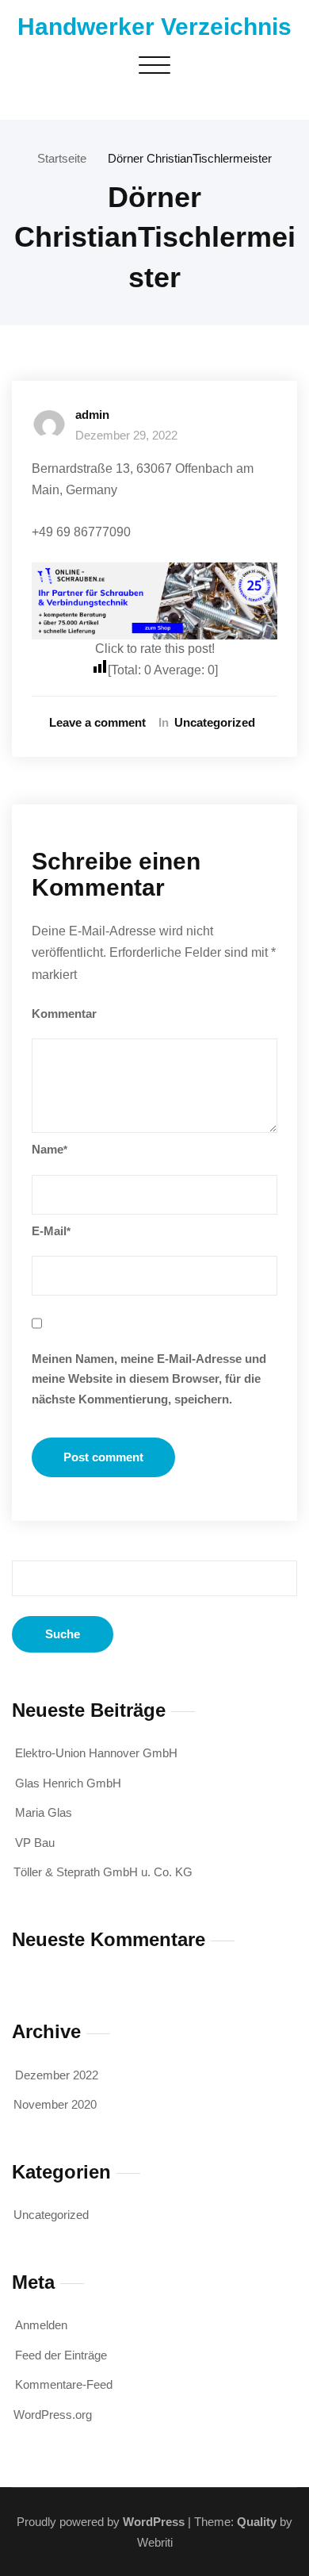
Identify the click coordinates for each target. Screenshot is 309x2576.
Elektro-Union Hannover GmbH (96, 1753)
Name (50, 1149)
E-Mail (51, 1231)
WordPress (154, 2522)
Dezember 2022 (57, 2075)
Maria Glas (44, 1812)
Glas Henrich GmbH (68, 1783)
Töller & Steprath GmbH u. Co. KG (103, 1872)
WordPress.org (53, 2415)
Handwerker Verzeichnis (154, 27)
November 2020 (55, 2104)
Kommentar (64, 1014)
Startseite (62, 158)
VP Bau (35, 1843)
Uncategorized (215, 722)
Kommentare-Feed (64, 2384)
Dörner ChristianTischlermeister (190, 158)
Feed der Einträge (61, 2355)
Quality (257, 2522)
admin (92, 415)
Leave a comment (97, 722)
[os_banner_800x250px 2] (154, 601)
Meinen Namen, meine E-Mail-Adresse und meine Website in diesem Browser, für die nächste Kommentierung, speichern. (149, 1379)
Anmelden (41, 2325)
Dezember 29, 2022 (126, 435)
